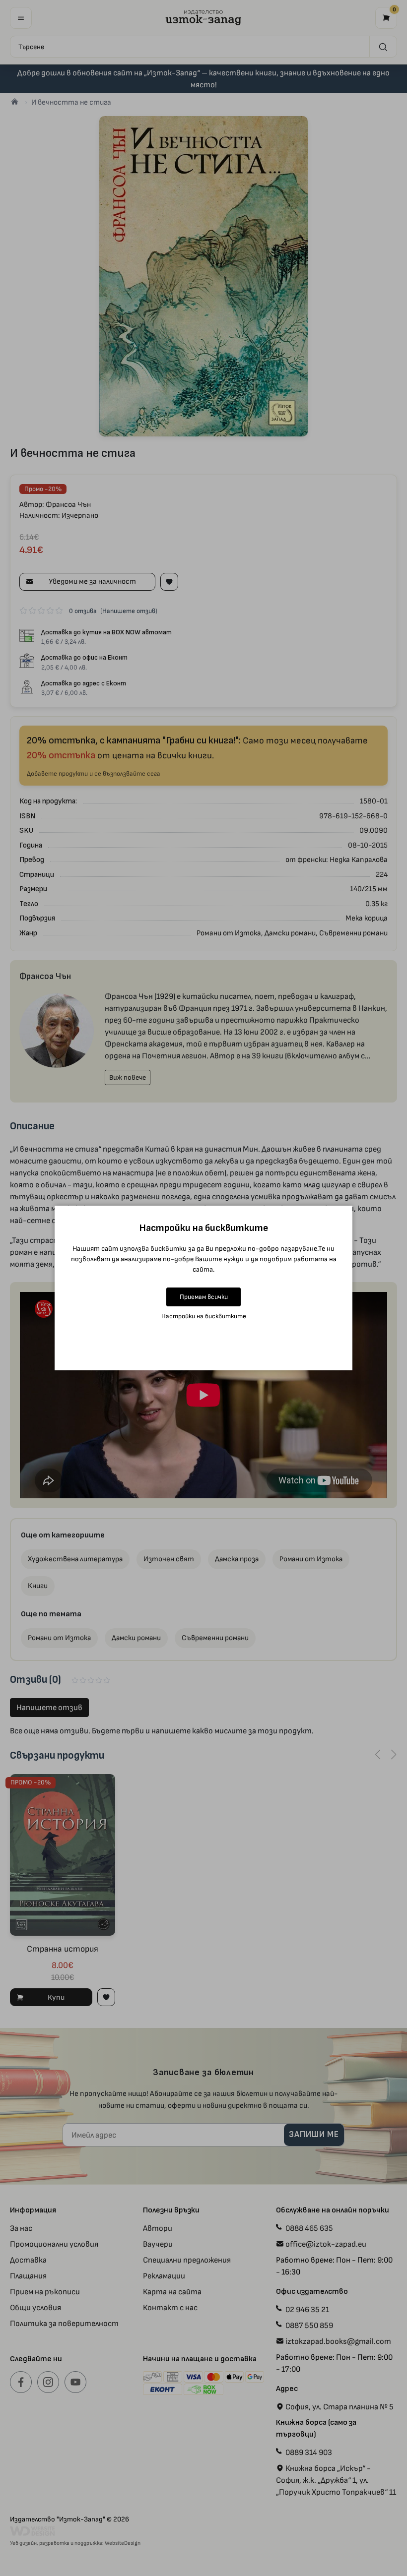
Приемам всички (204, 1297)
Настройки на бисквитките (204, 1316)
